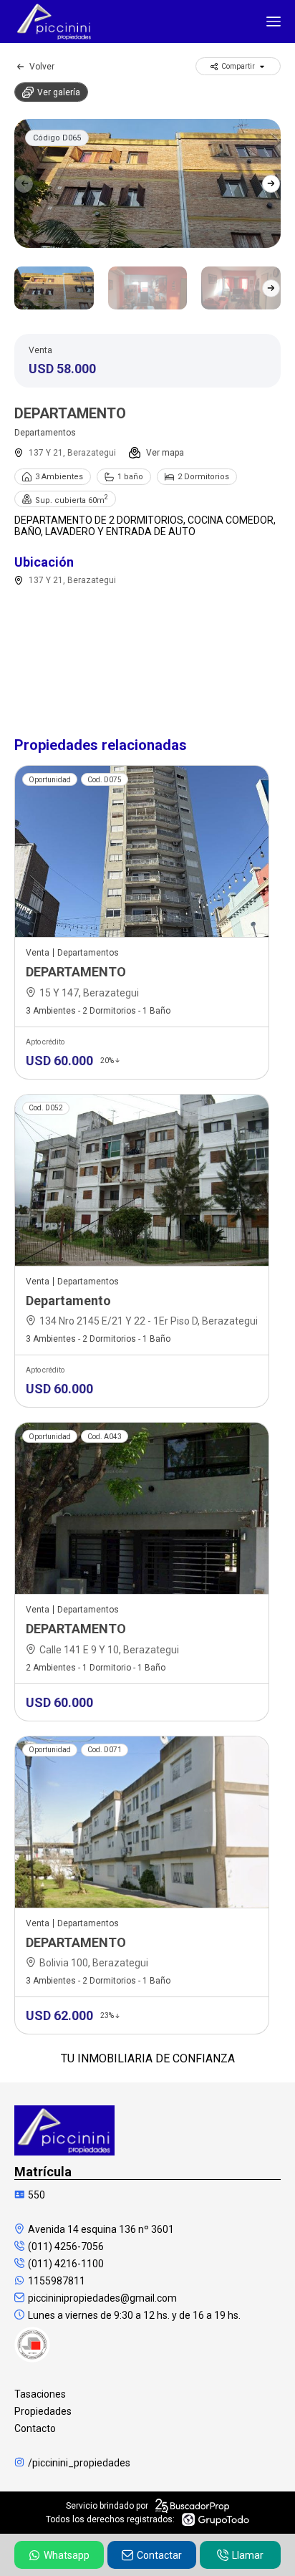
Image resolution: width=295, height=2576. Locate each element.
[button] (271, 183)
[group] (147, 183)
